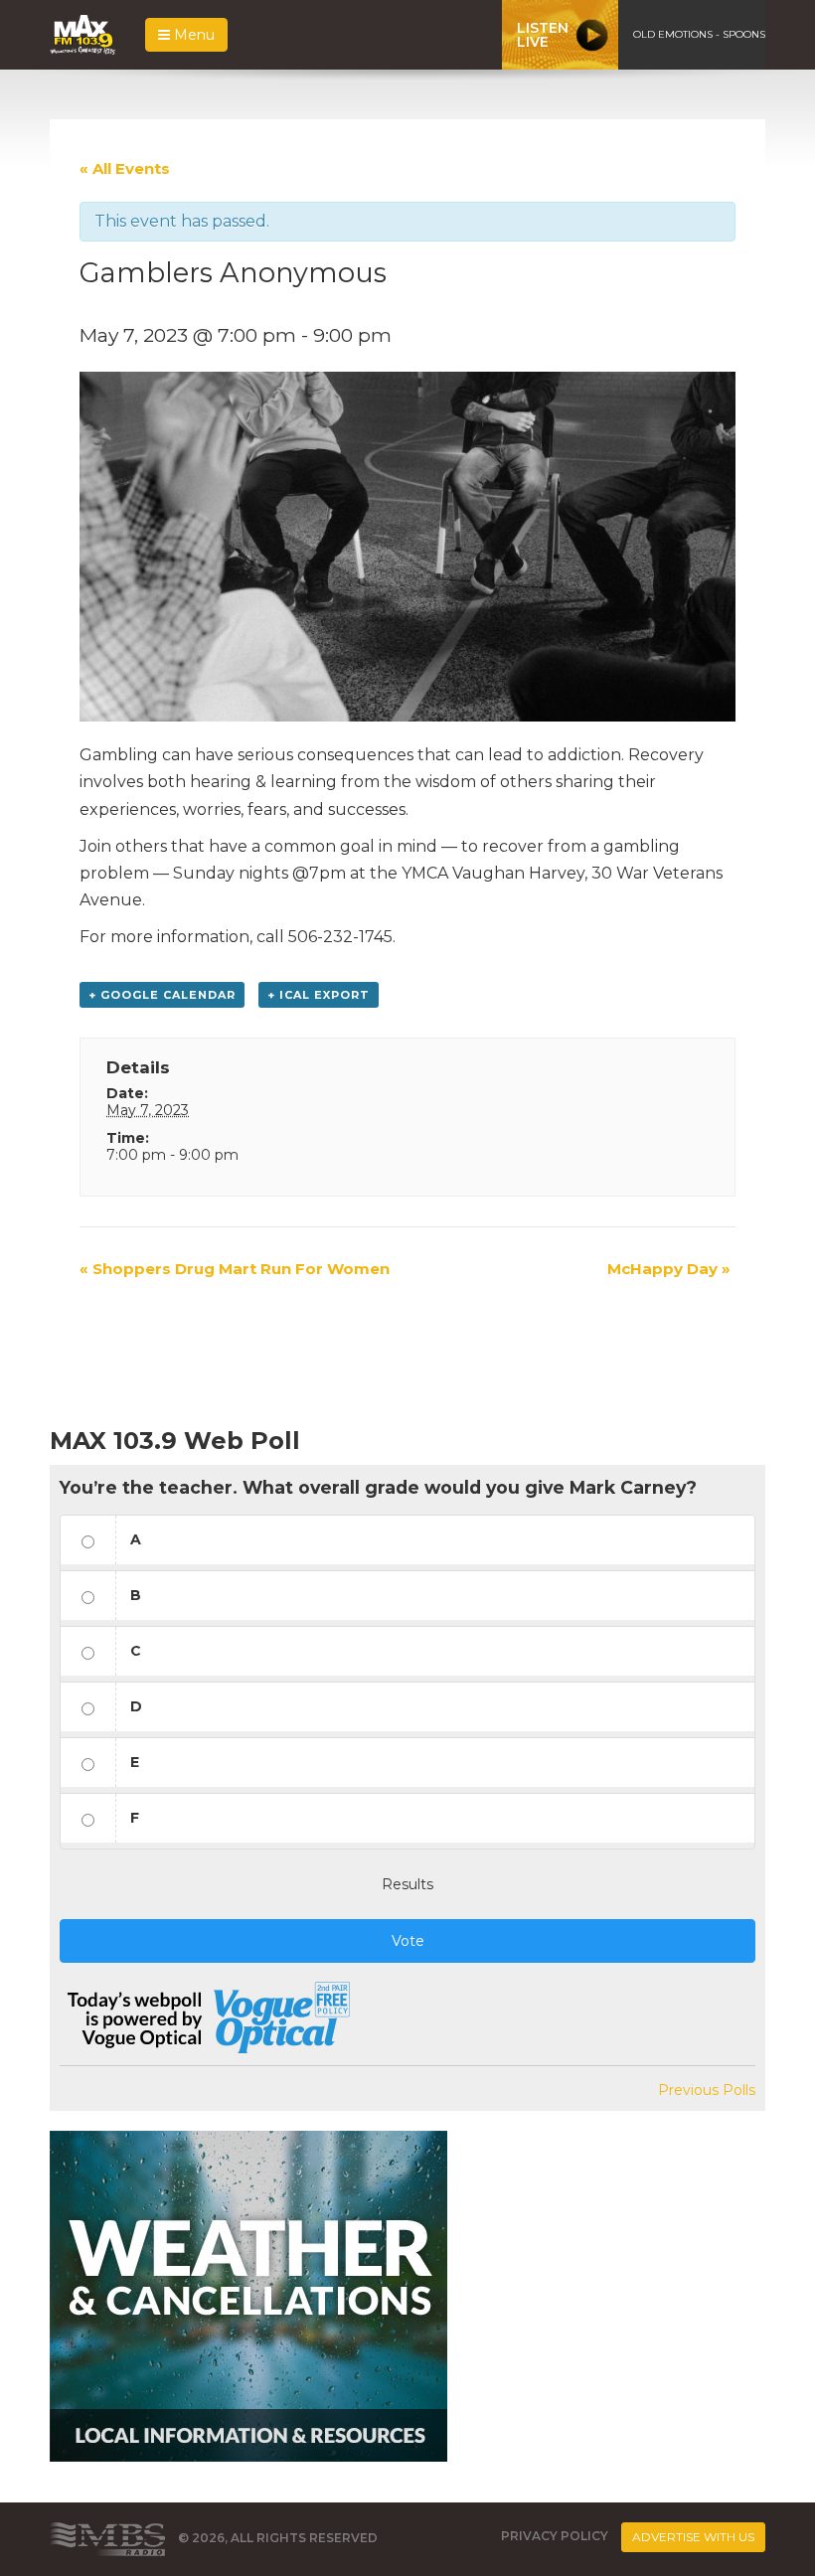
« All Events (125, 168)
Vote (408, 1941)
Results (407, 1884)
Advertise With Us (693, 2537)
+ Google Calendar (162, 995)
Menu (192, 35)
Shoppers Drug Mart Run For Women (235, 1269)
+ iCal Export (319, 995)
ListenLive (543, 35)
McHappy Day (669, 1269)
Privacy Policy (555, 2536)
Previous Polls (707, 2090)
